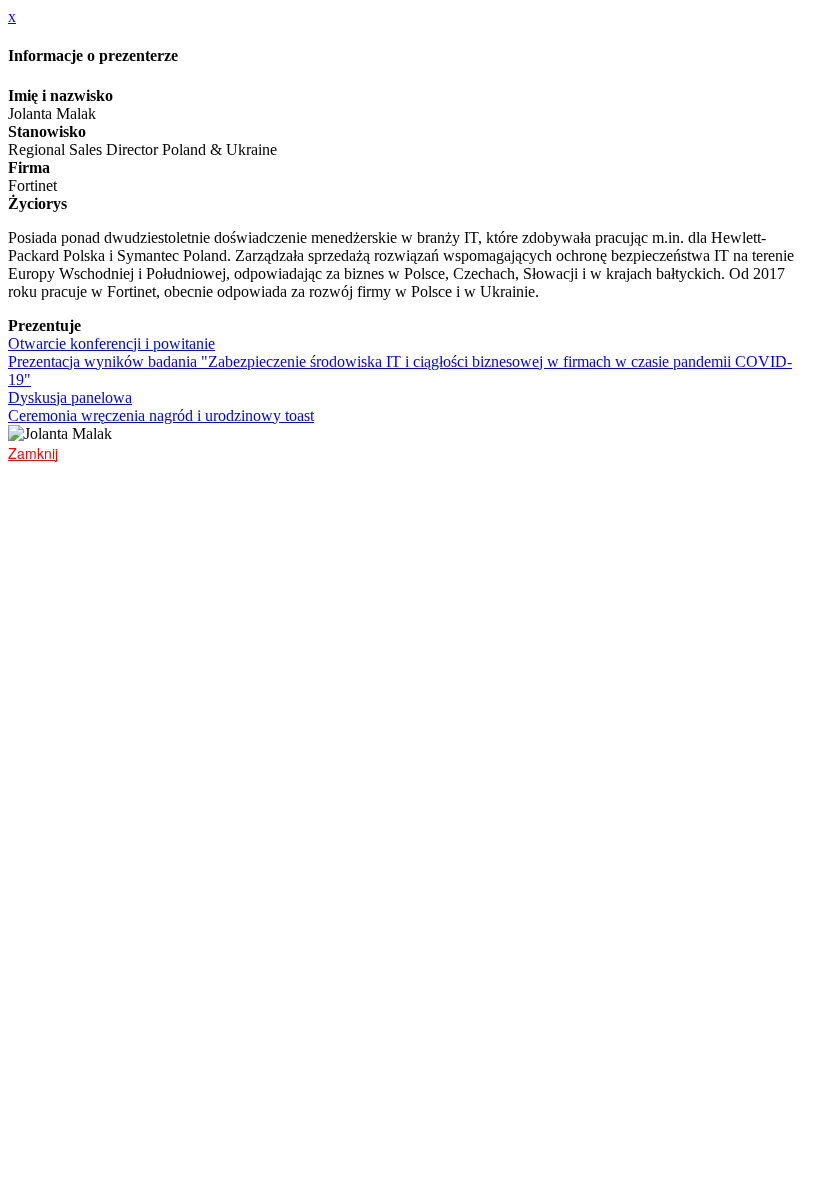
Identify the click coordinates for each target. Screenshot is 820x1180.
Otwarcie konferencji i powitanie (111, 343)
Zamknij (33, 453)
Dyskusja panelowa (70, 397)
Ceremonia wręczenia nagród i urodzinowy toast (161, 415)
